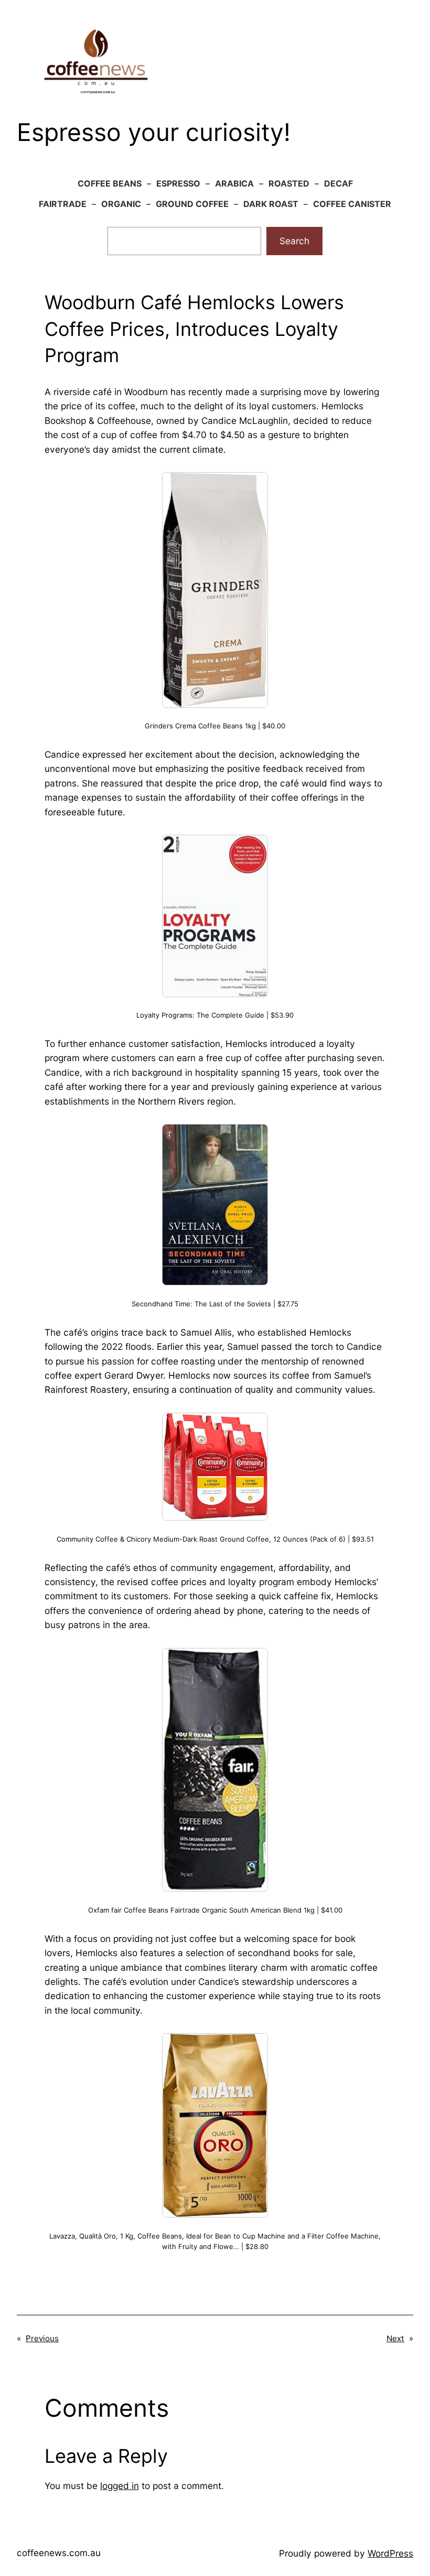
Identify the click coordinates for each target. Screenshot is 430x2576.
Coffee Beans (110, 183)
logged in (120, 2486)
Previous (42, 2338)
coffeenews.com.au (59, 2553)
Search (294, 241)
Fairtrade (63, 204)
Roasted (289, 183)
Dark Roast (271, 204)
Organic (121, 204)
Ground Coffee (192, 204)
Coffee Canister (352, 204)
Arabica (234, 183)
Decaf (338, 183)
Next (395, 2338)
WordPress (390, 2553)
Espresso (178, 183)
